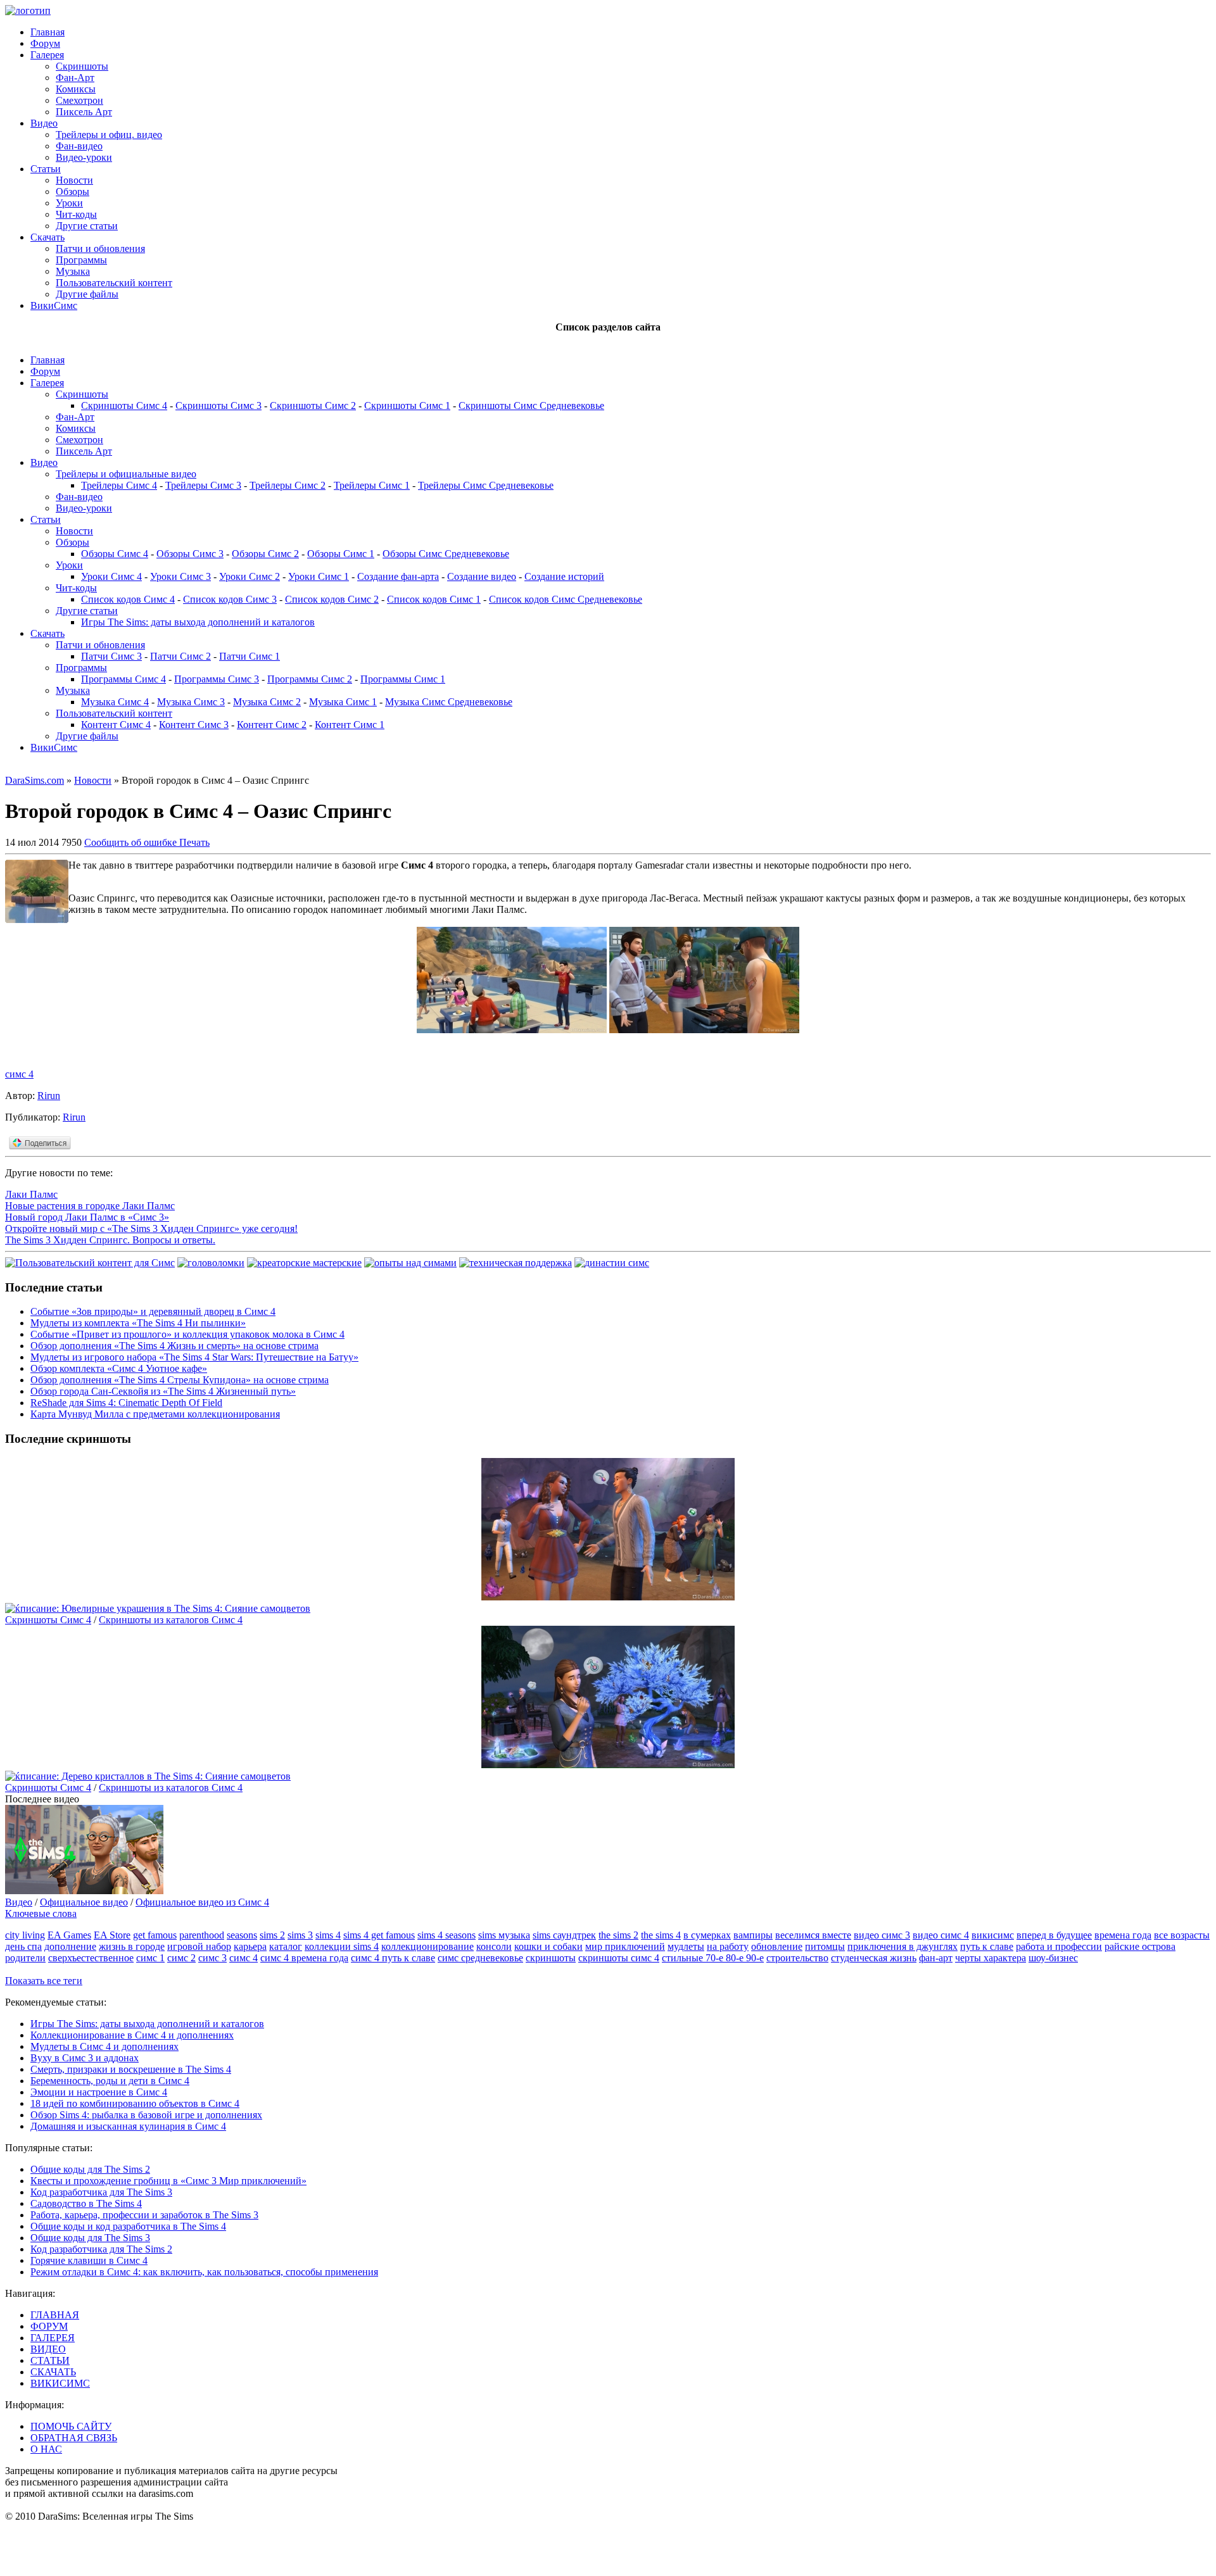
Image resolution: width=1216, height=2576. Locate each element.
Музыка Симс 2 (267, 702)
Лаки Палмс (31, 1194)
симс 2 (181, 1958)
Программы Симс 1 (403, 679)
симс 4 (19, 1074)
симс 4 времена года (304, 1958)
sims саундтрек (564, 1935)
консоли (494, 1946)
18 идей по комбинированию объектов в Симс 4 (135, 2103)
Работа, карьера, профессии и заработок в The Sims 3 (144, 2215)
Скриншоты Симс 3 (218, 405)
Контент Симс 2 (272, 725)
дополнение (70, 1946)
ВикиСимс (54, 305)
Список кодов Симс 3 (230, 599)
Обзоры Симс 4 (115, 554)
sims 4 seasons (446, 1935)
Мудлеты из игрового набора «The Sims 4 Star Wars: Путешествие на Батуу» (194, 1357)
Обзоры (73, 192)
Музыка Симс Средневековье (449, 702)
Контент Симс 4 (116, 725)
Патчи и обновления (100, 248)
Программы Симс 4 (123, 679)
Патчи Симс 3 (111, 656)
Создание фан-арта (398, 576)
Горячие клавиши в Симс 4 (89, 2260)
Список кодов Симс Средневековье (566, 599)
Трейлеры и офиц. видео (109, 135)
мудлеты (686, 1946)
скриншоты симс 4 (619, 1958)
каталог (286, 1946)
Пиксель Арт (84, 112)
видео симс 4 (941, 1935)
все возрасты (1182, 1935)
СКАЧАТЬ (53, 2372)
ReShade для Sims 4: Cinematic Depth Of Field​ (126, 1403)
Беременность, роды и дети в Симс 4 (110, 2081)
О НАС (46, 2449)
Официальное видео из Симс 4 (202, 1902)
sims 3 (300, 1935)
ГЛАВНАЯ (55, 2315)
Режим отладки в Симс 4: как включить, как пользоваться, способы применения (204, 2272)
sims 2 (272, 1935)
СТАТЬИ (50, 2360)
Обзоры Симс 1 (341, 554)
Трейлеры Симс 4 (119, 485)
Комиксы (76, 89)
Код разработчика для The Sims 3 (101, 2192)
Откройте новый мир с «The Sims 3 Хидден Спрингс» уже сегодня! (151, 1228)
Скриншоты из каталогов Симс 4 (171, 1620)
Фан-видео (79, 146)
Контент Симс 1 (350, 725)
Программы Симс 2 (310, 679)
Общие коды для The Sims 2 (90, 2169)
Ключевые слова (41, 1913)
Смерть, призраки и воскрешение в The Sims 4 (131, 2069)
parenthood (202, 1935)
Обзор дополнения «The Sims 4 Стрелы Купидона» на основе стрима (180, 1380)
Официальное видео (84, 1902)
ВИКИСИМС (60, 2383)
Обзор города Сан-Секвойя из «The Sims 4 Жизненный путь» (163, 1391)
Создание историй (564, 576)
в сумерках (707, 1935)
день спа (23, 1946)
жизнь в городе (132, 1946)
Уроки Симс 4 (111, 576)
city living (25, 1935)
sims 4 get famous (379, 1935)
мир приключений (625, 1946)
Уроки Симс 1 (319, 576)
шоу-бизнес (1053, 1958)
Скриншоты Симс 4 (124, 405)
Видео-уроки (84, 157)
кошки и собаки (548, 1946)
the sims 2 (618, 1935)
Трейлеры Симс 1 (372, 485)
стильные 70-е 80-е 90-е (713, 1958)
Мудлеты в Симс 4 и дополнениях (104, 2046)
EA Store (112, 1935)
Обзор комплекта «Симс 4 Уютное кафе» (119, 1368)
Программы (81, 260)
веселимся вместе (813, 1935)
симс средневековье (480, 1958)
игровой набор (199, 1946)
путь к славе (987, 1946)
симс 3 (212, 1958)
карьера (250, 1946)
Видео (44, 123)
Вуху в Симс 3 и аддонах (85, 2058)
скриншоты (551, 1958)
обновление (777, 1946)
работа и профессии (1059, 1946)
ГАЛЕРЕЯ (53, 2338)
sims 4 (328, 1935)
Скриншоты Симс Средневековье (531, 405)
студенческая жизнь (874, 1958)
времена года (1123, 1935)
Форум (45, 43)
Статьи (46, 169)
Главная (47, 32)
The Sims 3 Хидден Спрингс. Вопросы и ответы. (110, 1240)
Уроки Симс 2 (250, 576)
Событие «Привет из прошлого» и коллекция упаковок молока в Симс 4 (187, 1334)
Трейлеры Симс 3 (203, 485)
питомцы (825, 1946)
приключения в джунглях (902, 1946)
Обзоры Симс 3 (190, 554)
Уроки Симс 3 (180, 576)
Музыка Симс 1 (343, 702)
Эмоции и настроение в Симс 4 (99, 2092)
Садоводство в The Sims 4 (86, 2203)
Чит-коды (76, 214)
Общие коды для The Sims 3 (90, 2238)
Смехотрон (79, 100)
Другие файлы (87, 294)
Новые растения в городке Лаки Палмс (90, 1206)
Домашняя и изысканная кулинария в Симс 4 (128, 2126)
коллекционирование (427, 1946)
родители (25, 1958)
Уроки (69, 203)
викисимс (993, 1935)
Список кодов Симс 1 (434, 599)
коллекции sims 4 (342, 1946)
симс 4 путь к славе (393, 1958)
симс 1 (150, 1958)
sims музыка (504, 1935)
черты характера (991, 1958)
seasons (242, 1935)
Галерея (47, 55)
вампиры (753, 1935)
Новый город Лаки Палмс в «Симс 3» (87, 1217)
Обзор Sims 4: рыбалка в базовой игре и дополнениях (146, 2115)
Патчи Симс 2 (180, 656)
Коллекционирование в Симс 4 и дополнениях (132, 2035)
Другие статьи (87, 226)
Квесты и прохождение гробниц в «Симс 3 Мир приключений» (168, 2181)
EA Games (69, 1935)
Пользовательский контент (114, 283)
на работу (728, 1946)
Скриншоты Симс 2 (313, 405)
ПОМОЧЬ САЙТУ (71, 2426)
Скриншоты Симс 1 (407, 405)
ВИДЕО (48, 2349)
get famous (155, 1935)
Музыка (73, 271)
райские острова (1140, 1946)
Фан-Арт (75, 78)
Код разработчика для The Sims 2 (101, 2249)
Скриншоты (82, 66)
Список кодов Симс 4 (128, 599)
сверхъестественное (91, 1958)
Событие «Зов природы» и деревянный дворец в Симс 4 (153, 1311)
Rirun (49, 1096)
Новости (74, 180)
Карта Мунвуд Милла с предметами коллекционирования (155, 1414)
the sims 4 (661, 1935)
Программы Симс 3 (217, 679)
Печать (194, 842)
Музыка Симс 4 (115, 702)
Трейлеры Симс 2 (288, 485)
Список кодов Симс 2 (332, 599)
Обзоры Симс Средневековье (446, 554)
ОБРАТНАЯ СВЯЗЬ (74, 2438)
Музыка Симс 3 (191, 702)
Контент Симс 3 (194, 725)
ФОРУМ (49, 2326)
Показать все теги (44, 1981)
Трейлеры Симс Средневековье (486, 485)
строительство (797, 1958)
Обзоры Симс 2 (265, 554)
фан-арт (936, 1958)
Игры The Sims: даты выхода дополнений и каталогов (198, 622)
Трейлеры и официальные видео (126, 474)
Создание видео (482, 576)
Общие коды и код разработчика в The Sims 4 (128, 2226)
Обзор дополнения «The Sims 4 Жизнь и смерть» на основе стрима (174, 1346)
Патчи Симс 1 (250, 656)
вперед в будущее (1054, 1935)
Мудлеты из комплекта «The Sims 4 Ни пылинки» (138, 1323)
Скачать (47, 237)
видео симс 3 (882, 1935)
